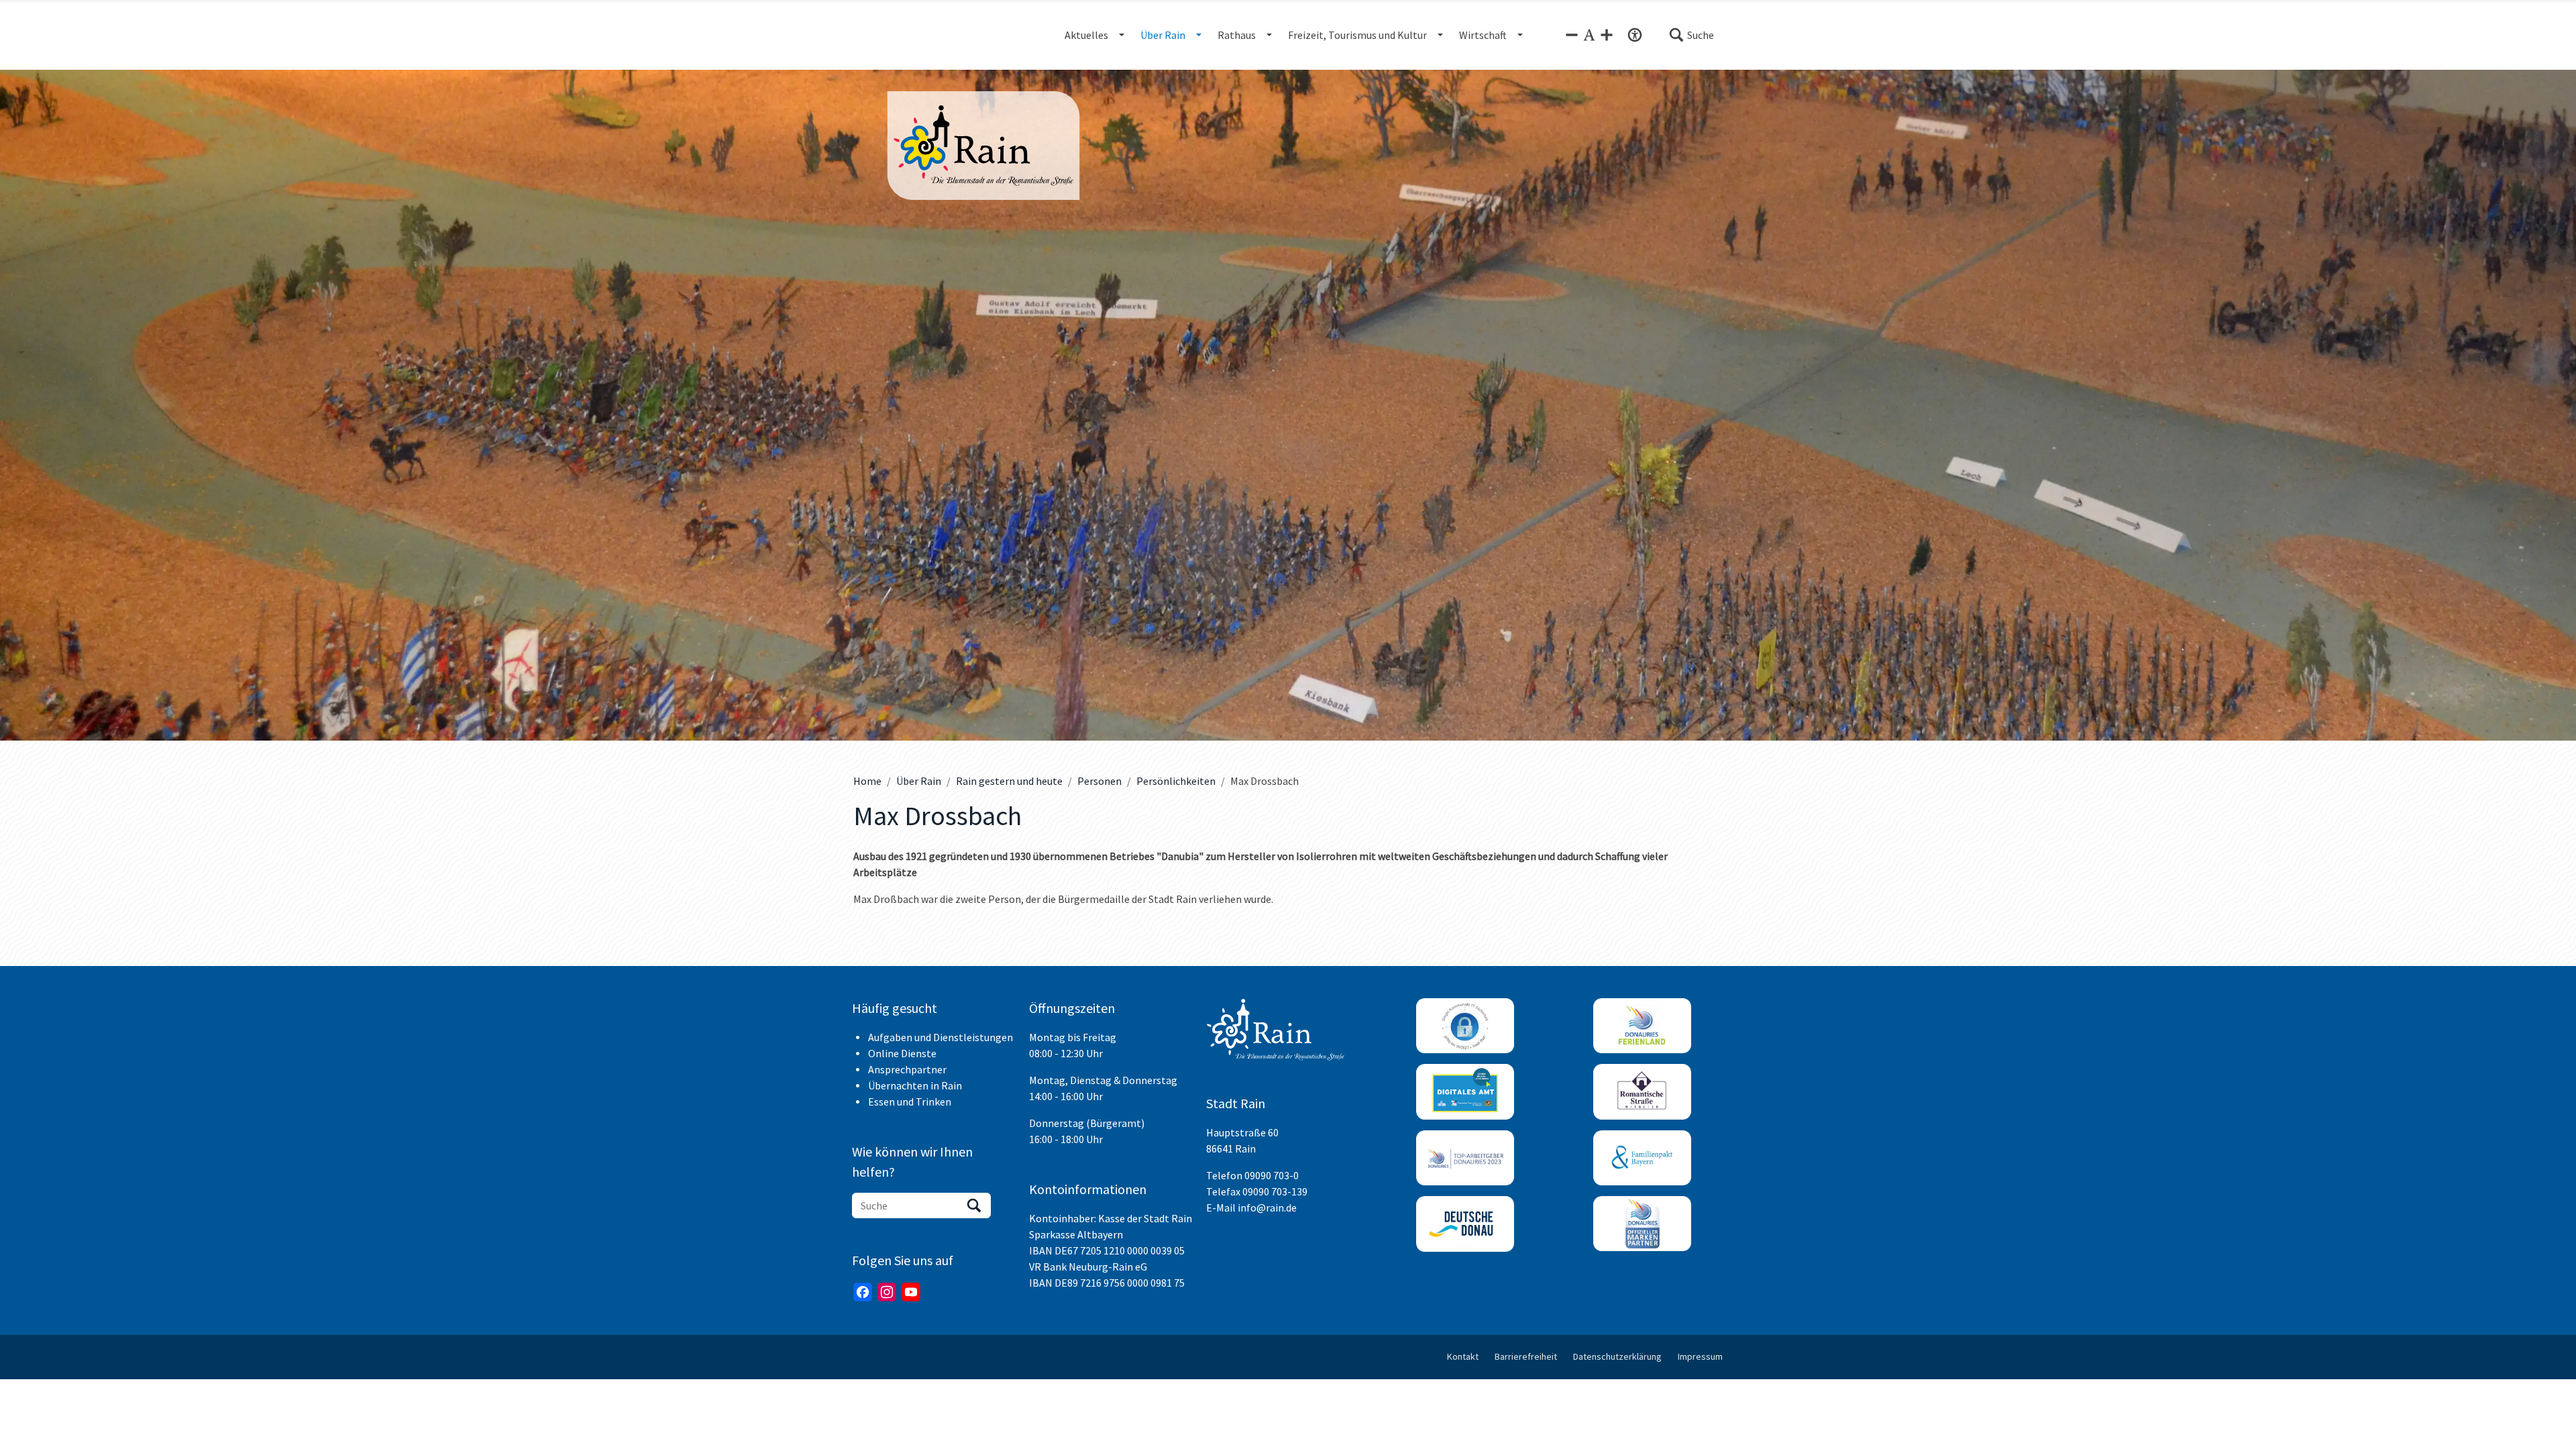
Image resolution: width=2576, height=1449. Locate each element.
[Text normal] (1589, 35)
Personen (1099, 781)
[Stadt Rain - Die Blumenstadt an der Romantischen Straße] (983, 146)
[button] (1691, 35)
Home (867, 781)
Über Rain (919, 781)
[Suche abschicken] (974, 1205)
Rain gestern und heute (1009, 781)
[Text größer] (1607, 35)
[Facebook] (863, 1292)
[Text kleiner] (1572, 35)
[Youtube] (911, 1292)
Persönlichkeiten (1176, 781)
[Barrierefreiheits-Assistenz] (1635, 35)
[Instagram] (887, 1292)
